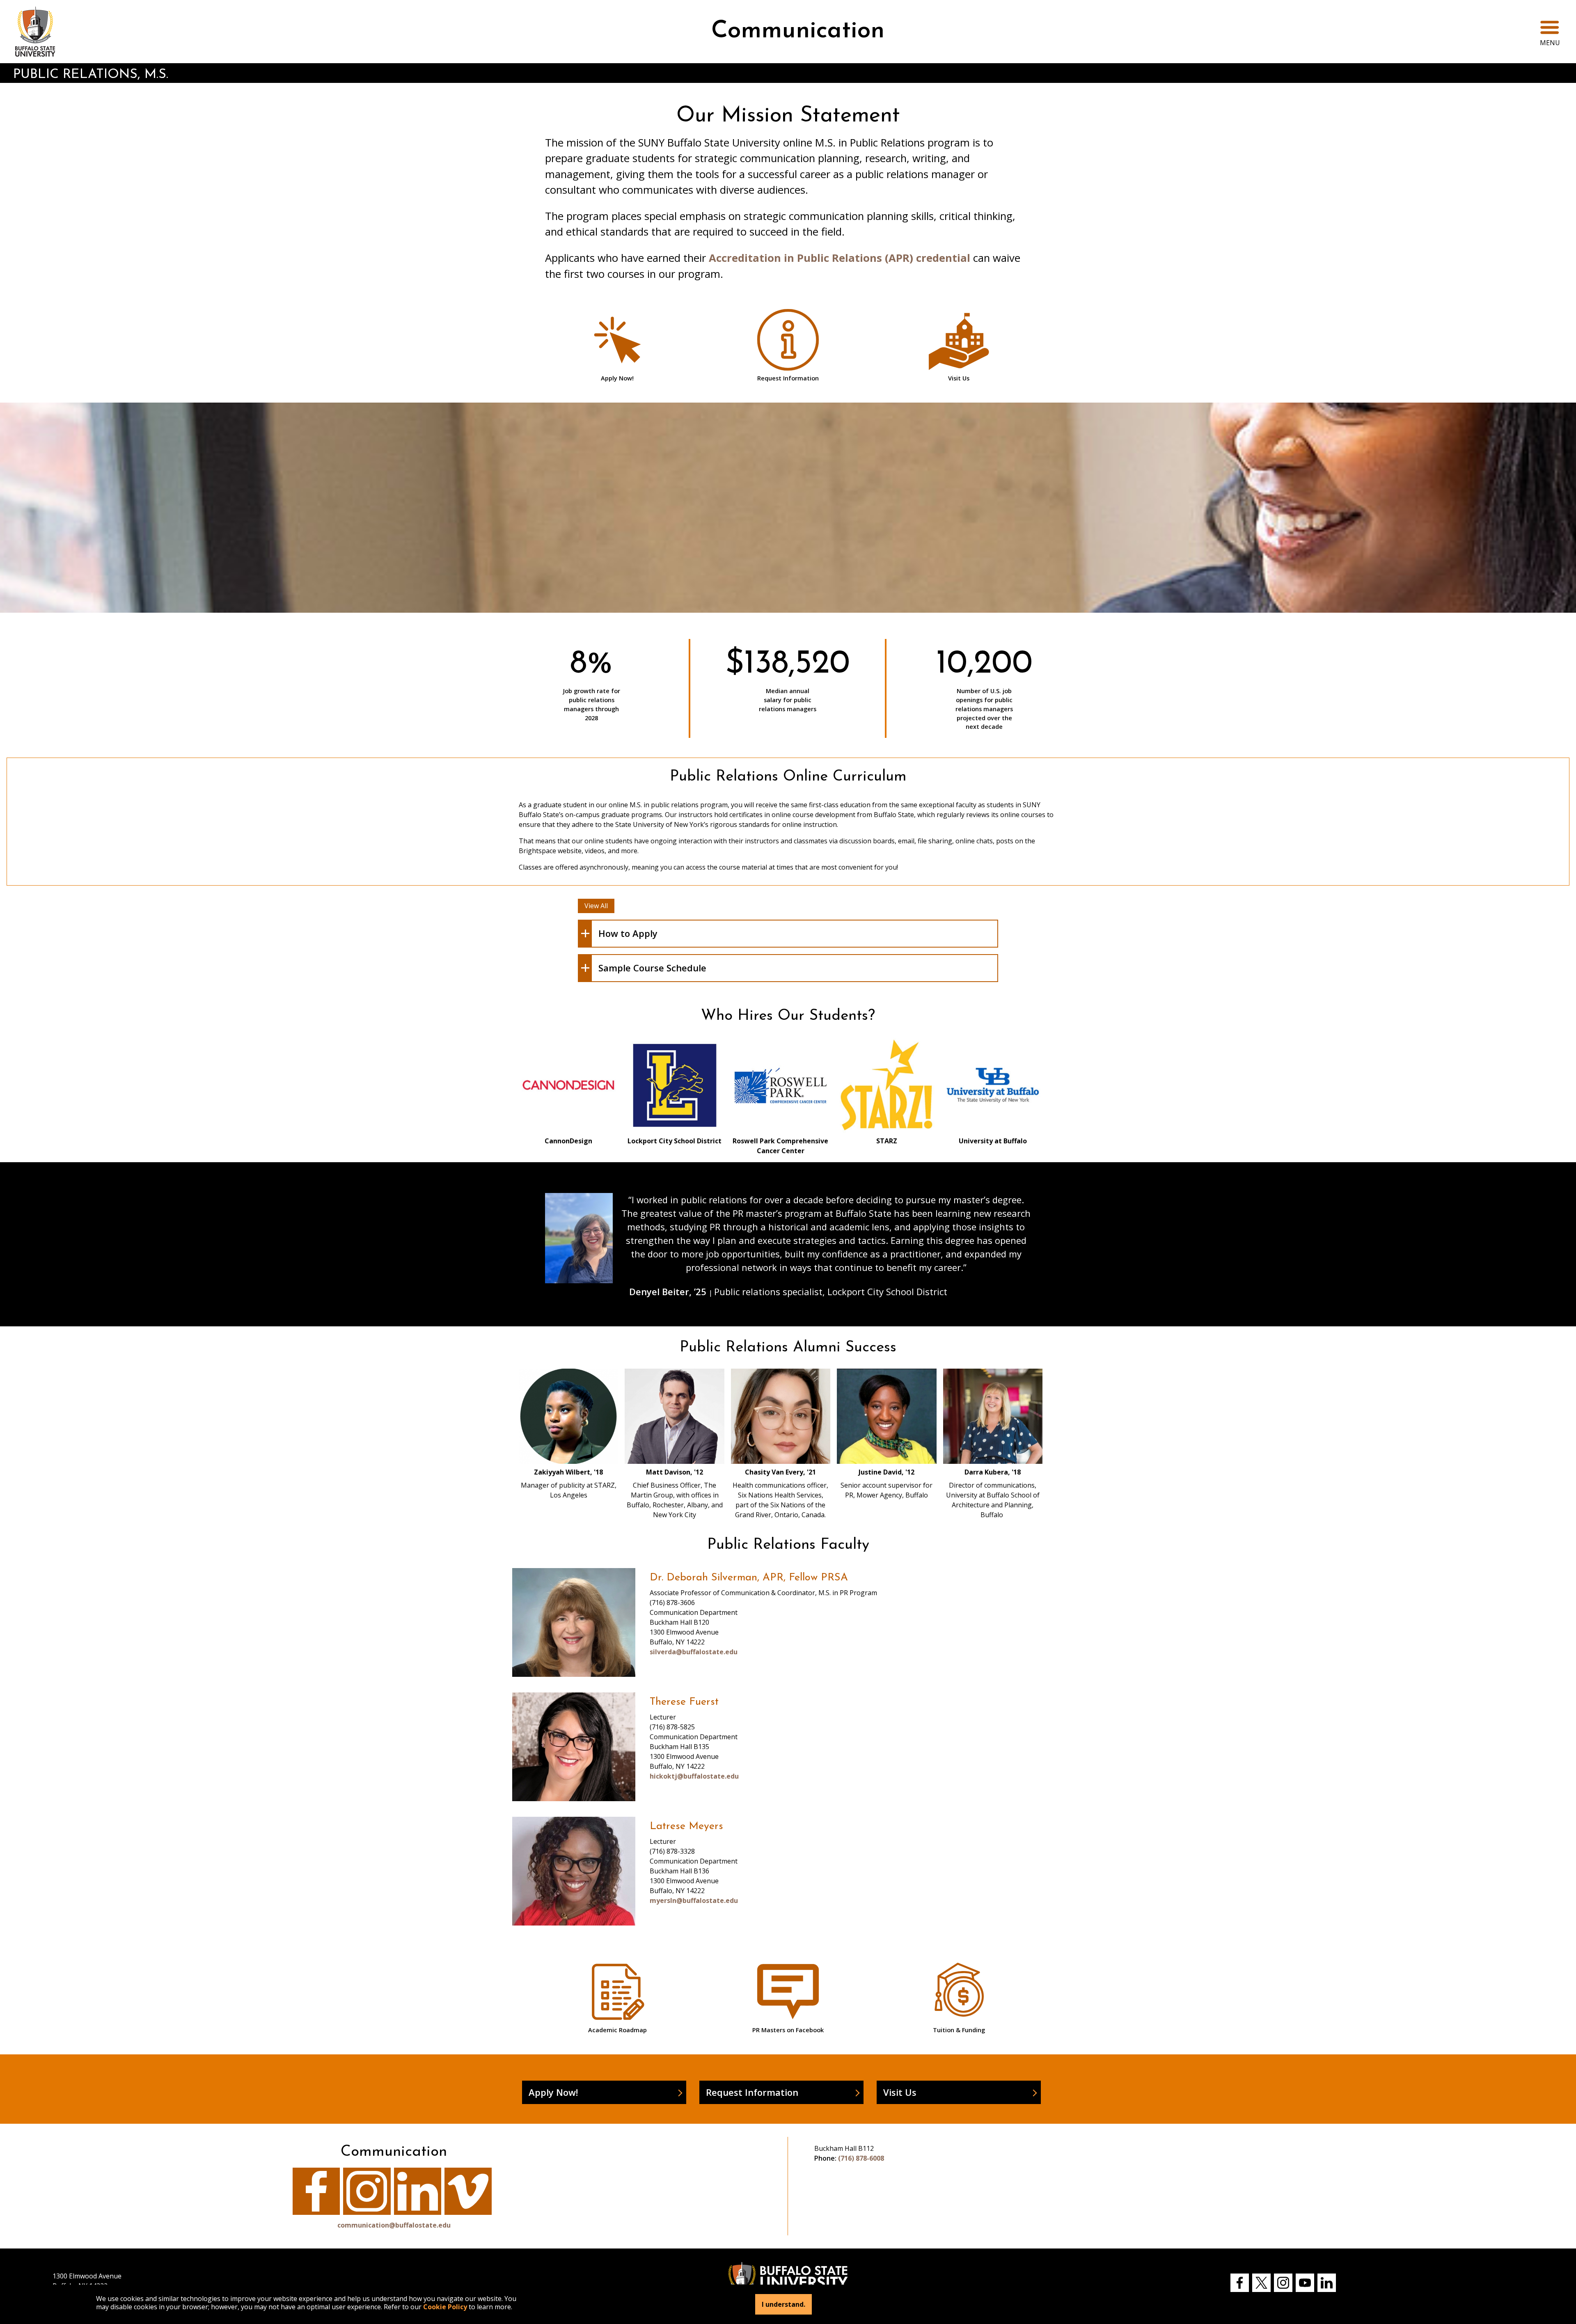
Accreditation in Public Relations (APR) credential (840, 258)
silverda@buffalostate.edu (694, 1652)
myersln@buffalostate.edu (694, 1900)
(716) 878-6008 (861, 2158)
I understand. (783, 2304)
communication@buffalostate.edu (394, 2225)
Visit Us (900, 2092)
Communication (798, 31)
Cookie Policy (445, 2307)
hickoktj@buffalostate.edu (694, 1776)
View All (596, 906)
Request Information (752, 2092)
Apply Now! (553, 2092)
